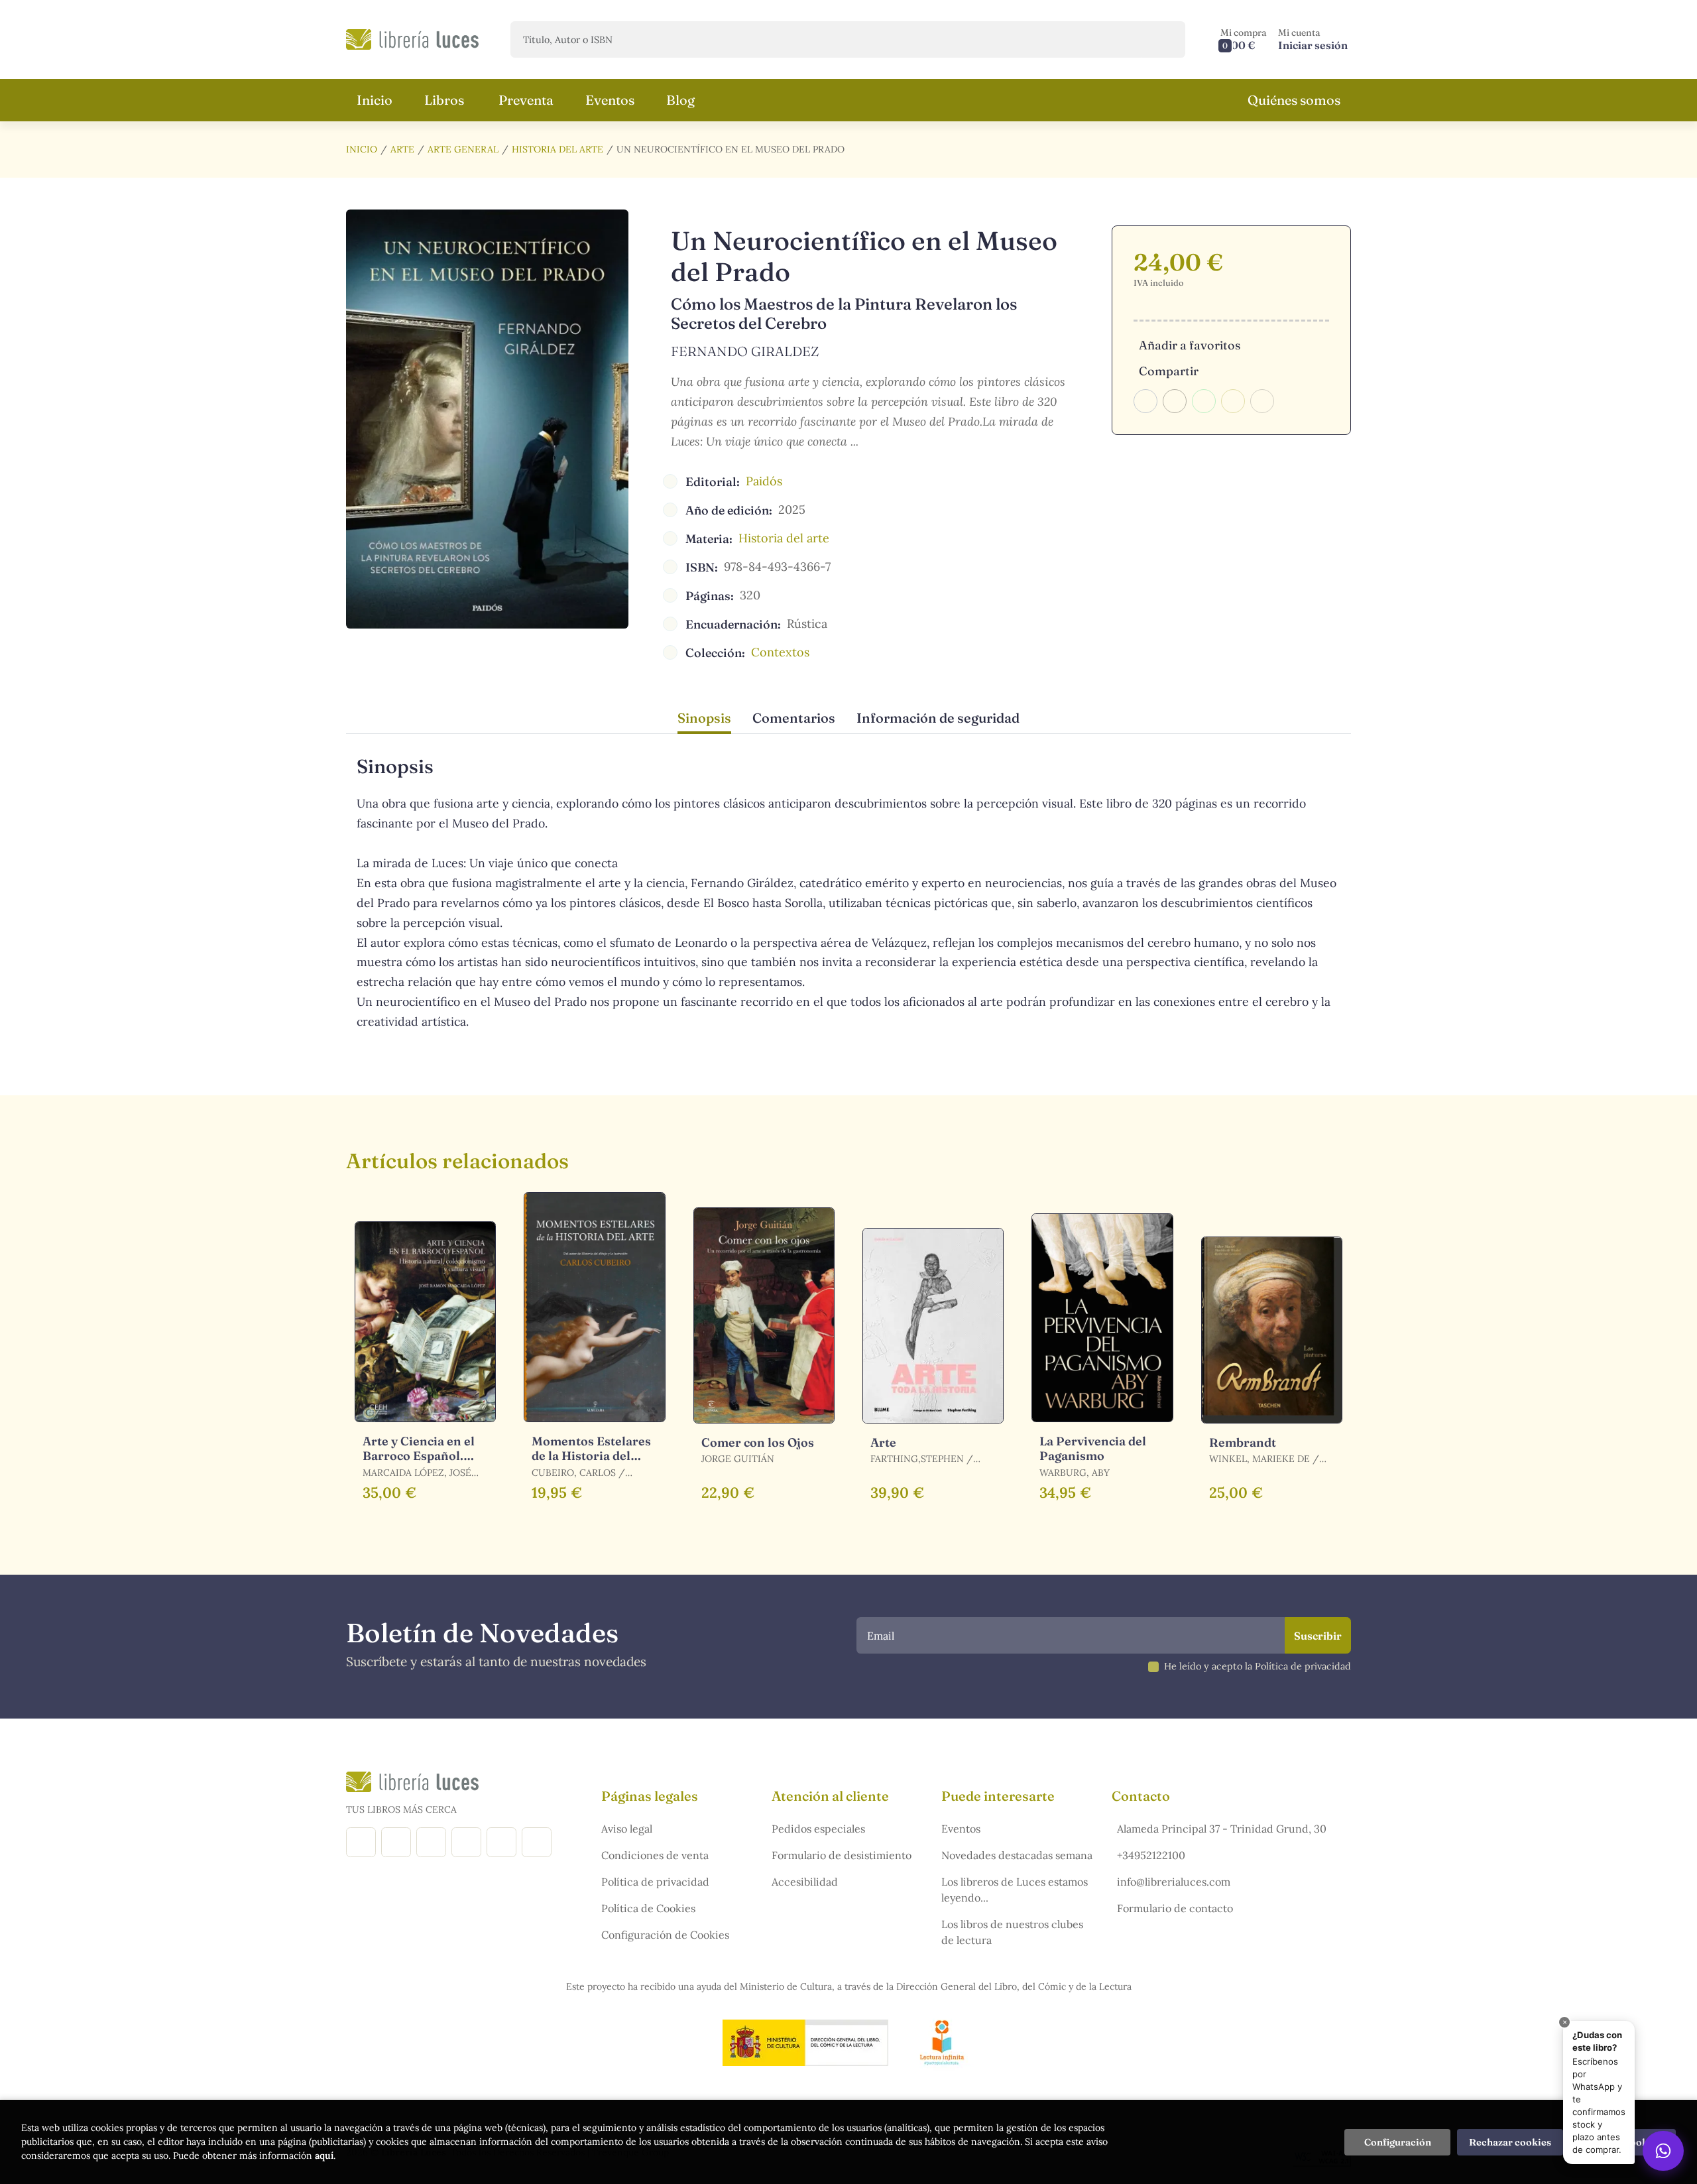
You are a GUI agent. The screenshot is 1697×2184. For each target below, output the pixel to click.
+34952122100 (1151, 1855)
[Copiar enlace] (1262, 401)
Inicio (362, 149)
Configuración (1398, 2142)
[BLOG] (466, 1842)
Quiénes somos (1294, 100)
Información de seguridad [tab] (938, 718)
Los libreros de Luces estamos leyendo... (1015, 1890)
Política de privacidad (655, 1882)
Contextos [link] (780, 652)
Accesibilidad (805, 1882)
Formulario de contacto (1175, 1908)
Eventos (961, 1829)
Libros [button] (444, 100)
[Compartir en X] (1175, 401)
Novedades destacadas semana (1017, 1855)
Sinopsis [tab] (704, 718)
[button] (1244, 39)
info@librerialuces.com (1174, 1882)
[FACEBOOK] (361, 1842)
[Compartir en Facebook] (1145, 401)
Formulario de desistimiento (842, 1855)
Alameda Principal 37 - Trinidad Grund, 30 (1222, 1829)
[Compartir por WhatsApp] (1204, 401)
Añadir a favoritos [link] (1190, 345)
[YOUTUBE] (501, 1842)
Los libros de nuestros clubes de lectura (1012, 1932)
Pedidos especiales (818, 1829)
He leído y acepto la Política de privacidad (1258, 1666)
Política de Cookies (648, 1908)
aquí (324, 2155)
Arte (402, 149)
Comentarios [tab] (794, 718)
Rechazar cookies (1510, 2142)
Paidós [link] (764, 481)
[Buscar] (1164, 39)
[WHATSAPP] (537, 1842)
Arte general (463, 149)
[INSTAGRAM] (396, 1842)
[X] (431, 1842)
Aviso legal (627, 1829)
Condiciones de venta (655, 1855)
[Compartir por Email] (1233, 401)
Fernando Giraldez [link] (745, 351)
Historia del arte (557, 149)
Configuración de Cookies (665, 1935)
